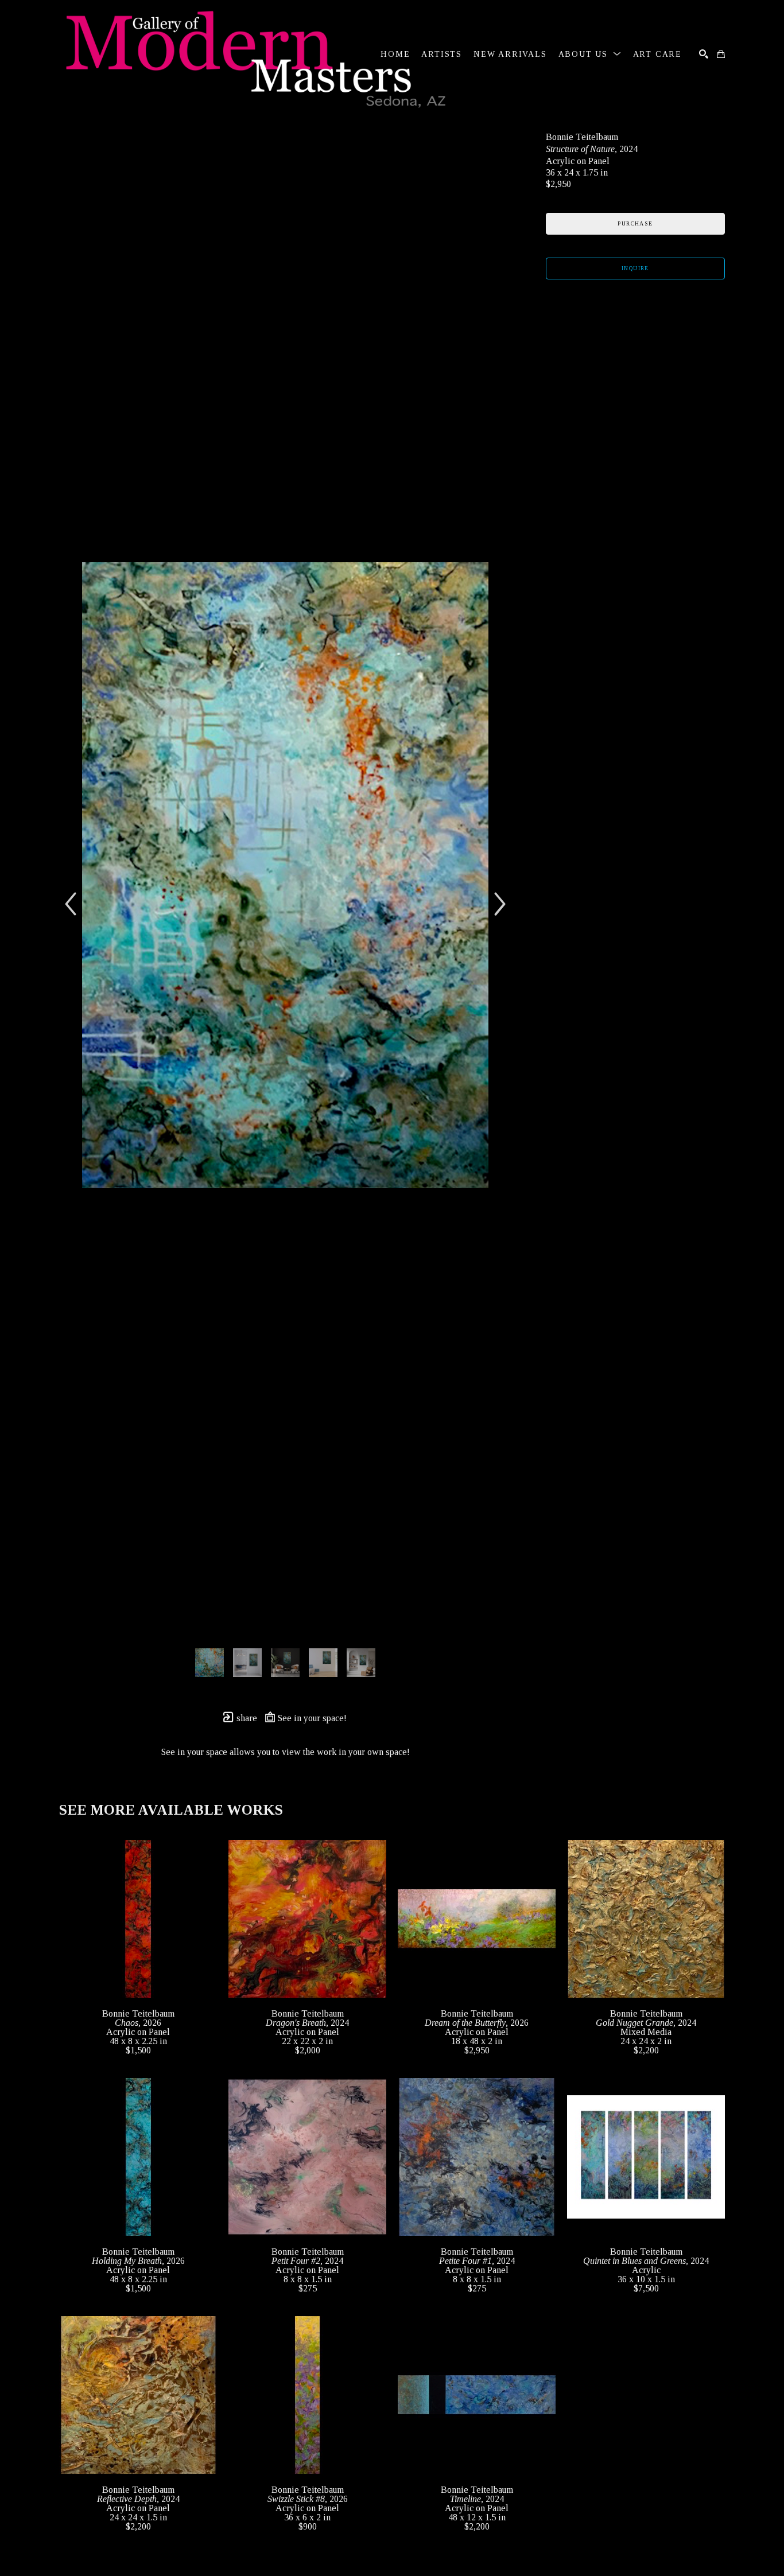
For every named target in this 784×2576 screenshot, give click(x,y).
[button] (590, 54)
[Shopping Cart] (721, 54)
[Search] (704, 54)
